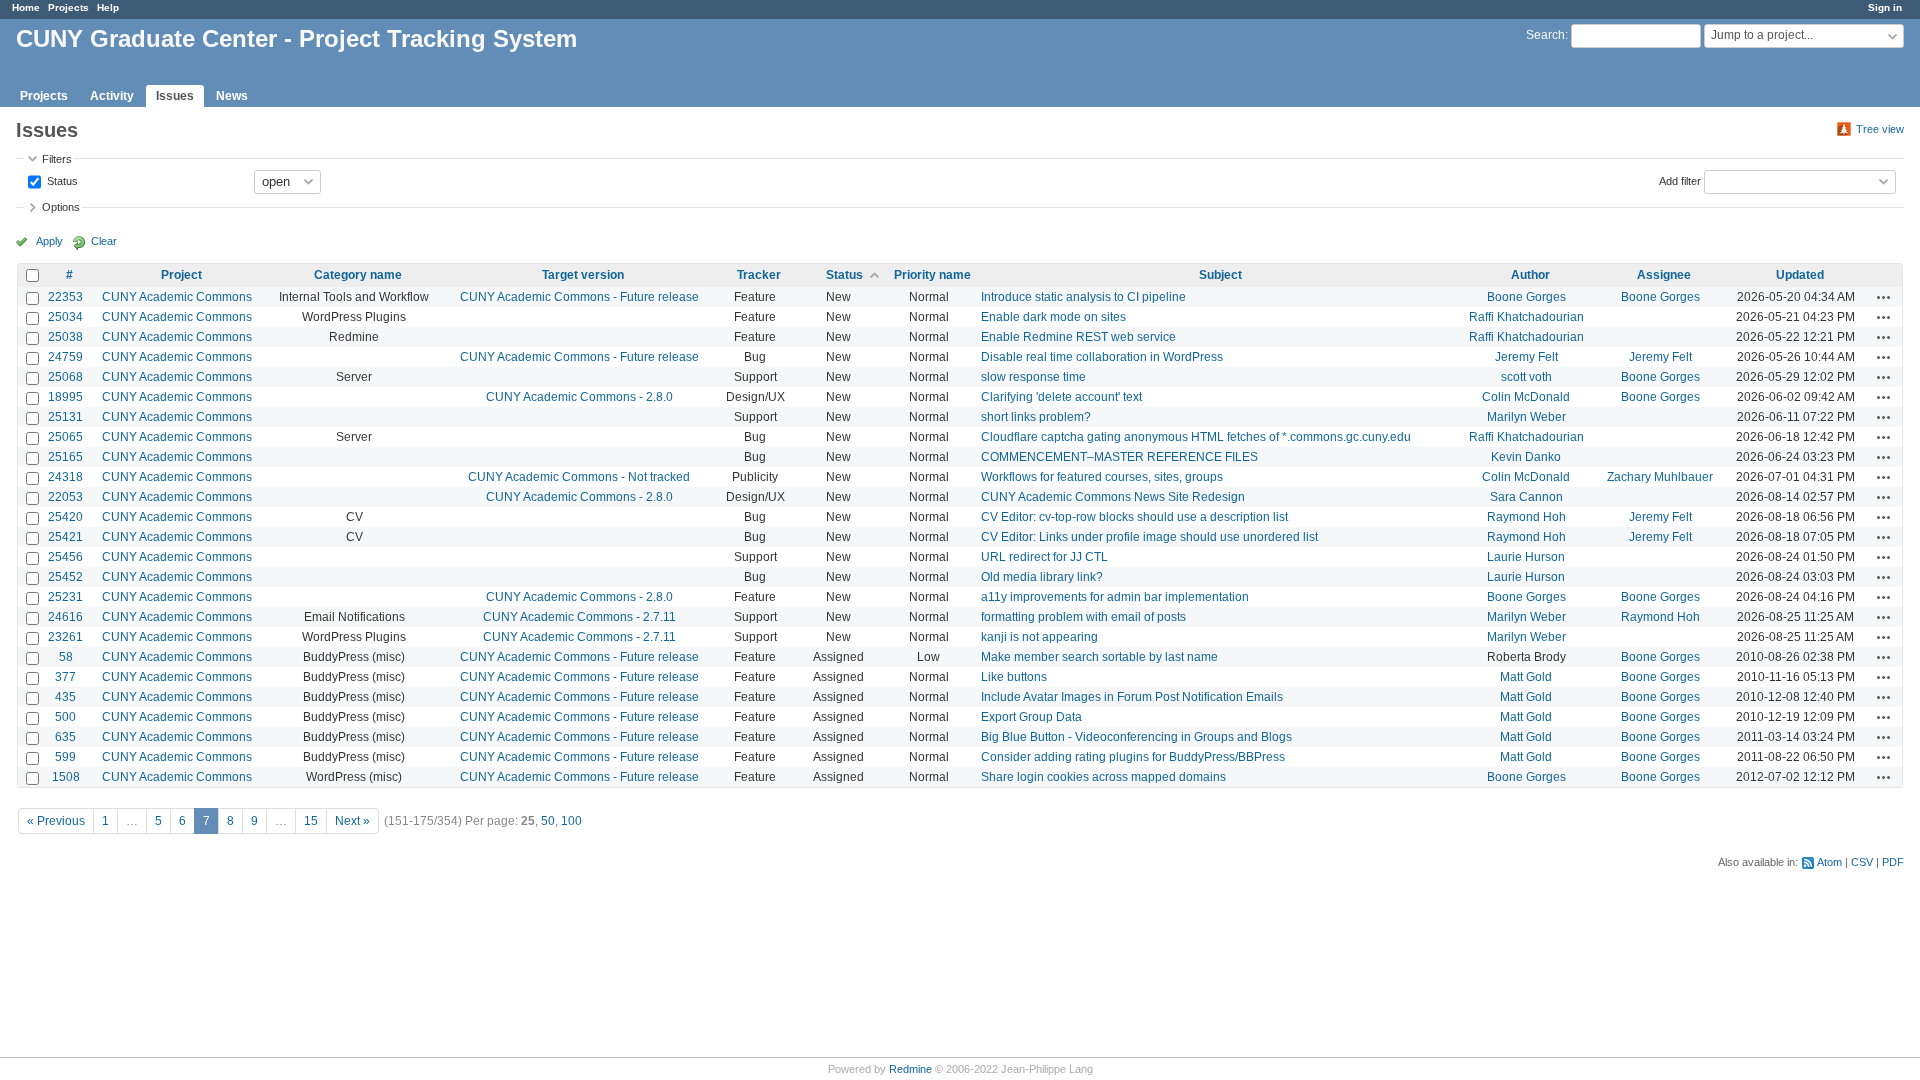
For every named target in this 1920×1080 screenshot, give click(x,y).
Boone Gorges (1526, 297)
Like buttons (1014, 677)
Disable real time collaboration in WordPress (1102, 357)
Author (1530, 275)
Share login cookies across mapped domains (1103, 777)
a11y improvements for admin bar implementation (1115, 597)
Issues (175, 96)
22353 (65, 297)
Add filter (1680, 180)
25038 (65, 337)
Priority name (932, 275)
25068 (65, 377)
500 (65, 717)
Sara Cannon (1526, 497)
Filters (57, 159)
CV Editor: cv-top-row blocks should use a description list (1134, 517)
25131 (65, 417)
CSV (1862, 862)
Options (61, 207)
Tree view (1880, 129)
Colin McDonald (1526, 397)
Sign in (1885, 7)
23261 (65, 637)
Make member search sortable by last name (1099, 657)
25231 (65, 597)
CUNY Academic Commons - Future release (579, 297)
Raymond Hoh (1526, 517)
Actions (1884, 297)
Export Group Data (1031, 717)
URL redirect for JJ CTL (1044, 557)
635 (65, 737)
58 (66, 657)
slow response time (1033, 377)
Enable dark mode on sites (1053, 317)
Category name (358, 275)
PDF (1893, 862)
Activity (112, 96)
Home (26, 7)
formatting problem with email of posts (1083, 617)
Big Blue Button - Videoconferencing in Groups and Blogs (1136, 737)
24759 (65, 357)
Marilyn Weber (1526, 417)
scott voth (1526, 377)
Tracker (759, 275)
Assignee (1664, 275)
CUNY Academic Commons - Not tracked (579, 477)
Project (181, 275)
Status (61, 180)
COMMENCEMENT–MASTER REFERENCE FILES (1119, 457)
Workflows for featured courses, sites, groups (1102, 477)
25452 (65, 577)
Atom (1829, 862)
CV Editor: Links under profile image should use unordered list (1149, 537)
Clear (104, 241)
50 (548, 821)
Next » (352, 821)
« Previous (56, 821)
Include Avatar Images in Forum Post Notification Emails (1132, 697)
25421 (65, 537)
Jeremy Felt (1526, 357)
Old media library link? (1042, 577)
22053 (65, 497)
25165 (65, 457)
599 (65, 757)
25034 (65, 317)
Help (108, 7)
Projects (68, 7)
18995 (65, 397)
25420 (65, 517)
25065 (65, 437)
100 (571, 821)
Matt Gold (1526, 677)
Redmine (910, 1069)
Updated (1800, 275)
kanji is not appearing (1039, 637)
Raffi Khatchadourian (1526, 317)
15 (311, 821)
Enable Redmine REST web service (1078, 337)
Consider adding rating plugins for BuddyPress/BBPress (1133, 757)
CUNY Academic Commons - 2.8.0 (579, 397)
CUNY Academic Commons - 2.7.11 (579, 617)
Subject (1220, 275)
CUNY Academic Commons (177, 297)
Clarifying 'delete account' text (1061, 397)
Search (1545, 35)
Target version (583, 275)
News (232, 96)
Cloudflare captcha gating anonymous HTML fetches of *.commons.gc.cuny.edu (1196, 437)
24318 (65, 477)
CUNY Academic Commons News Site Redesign (1113, 497)
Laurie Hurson (1526, 557)
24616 (65, 617)
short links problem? (1036, 417)
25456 (65, 557)
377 (65, 677)
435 (65, 697)
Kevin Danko (1526, 457)
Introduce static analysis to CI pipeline (1083, 297)
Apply (49, 241)
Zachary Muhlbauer (1660, 477)
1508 (66, 777)
